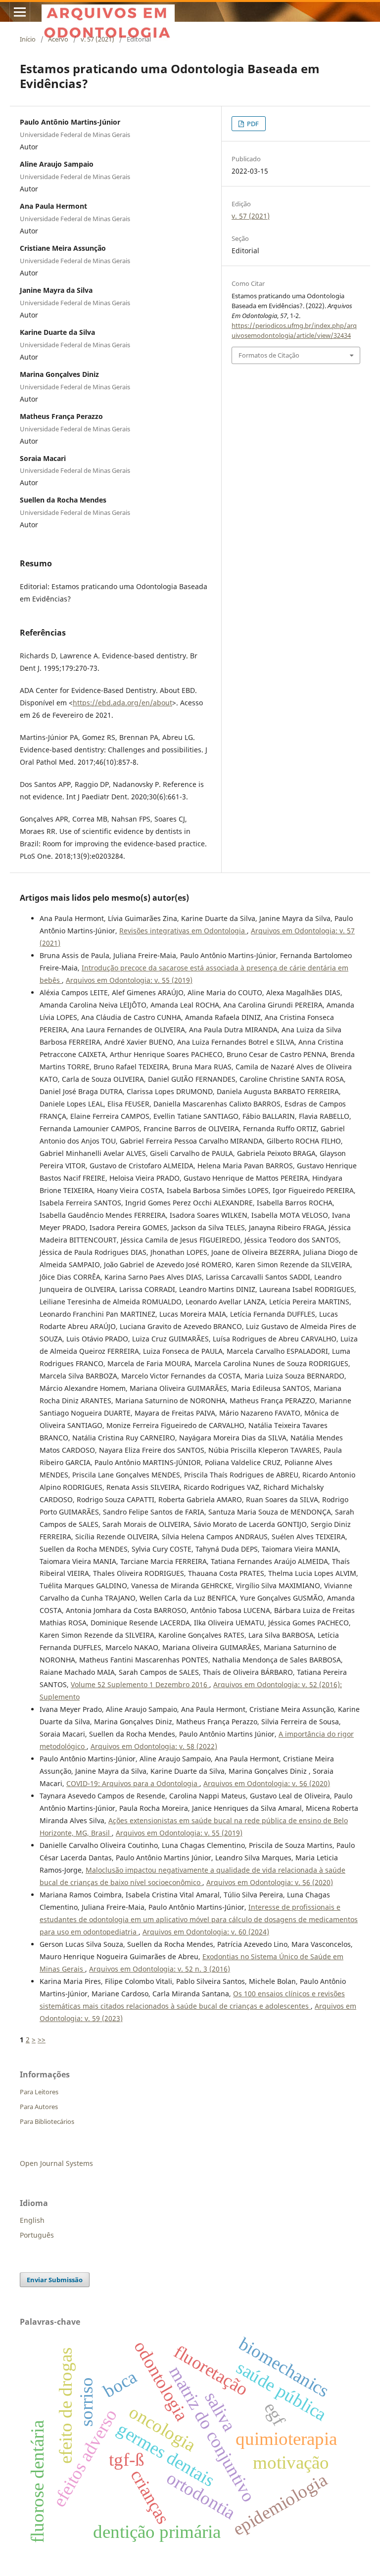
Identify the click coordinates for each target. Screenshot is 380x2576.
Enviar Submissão (55, 2280)
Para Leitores (39, 2092)
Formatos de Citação (269, 355)
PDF (252, 124)
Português (37, 2235)
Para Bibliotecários (47, 2121)
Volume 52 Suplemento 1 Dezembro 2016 (140, 1684)
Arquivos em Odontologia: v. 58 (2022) (154, 1746)
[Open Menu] (20, 12)
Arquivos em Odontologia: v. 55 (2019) (129, 980)
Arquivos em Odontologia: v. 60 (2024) (206, 1932)
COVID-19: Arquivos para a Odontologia (133, 1783)
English (32, 2220)
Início (28, 39)
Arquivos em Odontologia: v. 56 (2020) (267, 1783)
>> (42, 2040)
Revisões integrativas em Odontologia (183, 931)
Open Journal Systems (56, 2163)
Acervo (58, 39)
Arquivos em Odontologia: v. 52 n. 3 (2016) (160, 1969)
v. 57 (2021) (97, 39)
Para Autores (39, 2107)
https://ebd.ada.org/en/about (122, 703)
